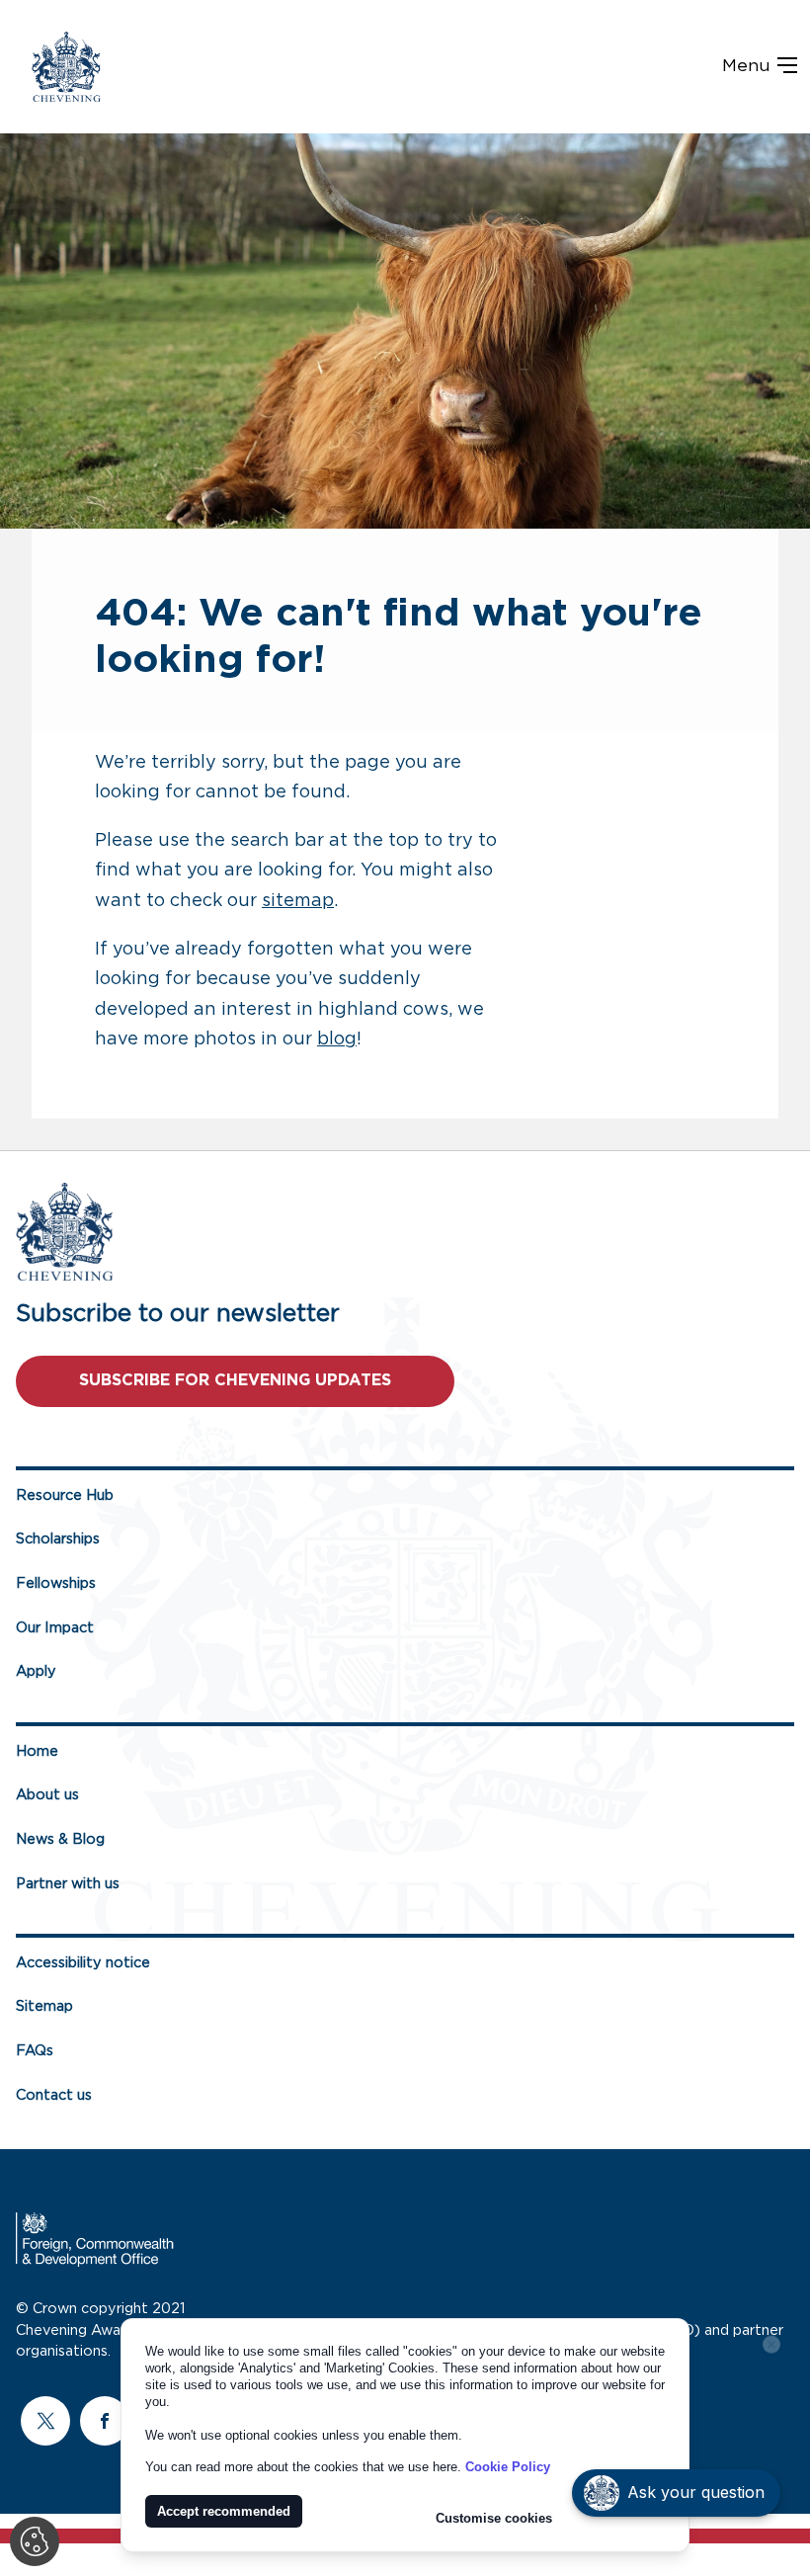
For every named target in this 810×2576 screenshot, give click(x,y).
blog (337, 1039)
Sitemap (44, 2006)
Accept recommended (224, 2511)
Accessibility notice (83, 1963)
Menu (749, 66)
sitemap (298, 901)
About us (47, 1795)
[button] (676, 2493)
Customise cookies (494, 2518)
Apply (36, 1671)
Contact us (54, 2095)
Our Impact (55, 1628)
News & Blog (60, 1839)
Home (37, 1751)
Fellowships (56, 1583)
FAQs (35, 2051)
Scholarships (58, 1539)
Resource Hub (65, 1496)
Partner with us (68, 1884)
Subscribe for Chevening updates (235, 1380)
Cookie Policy (508, 2467)
